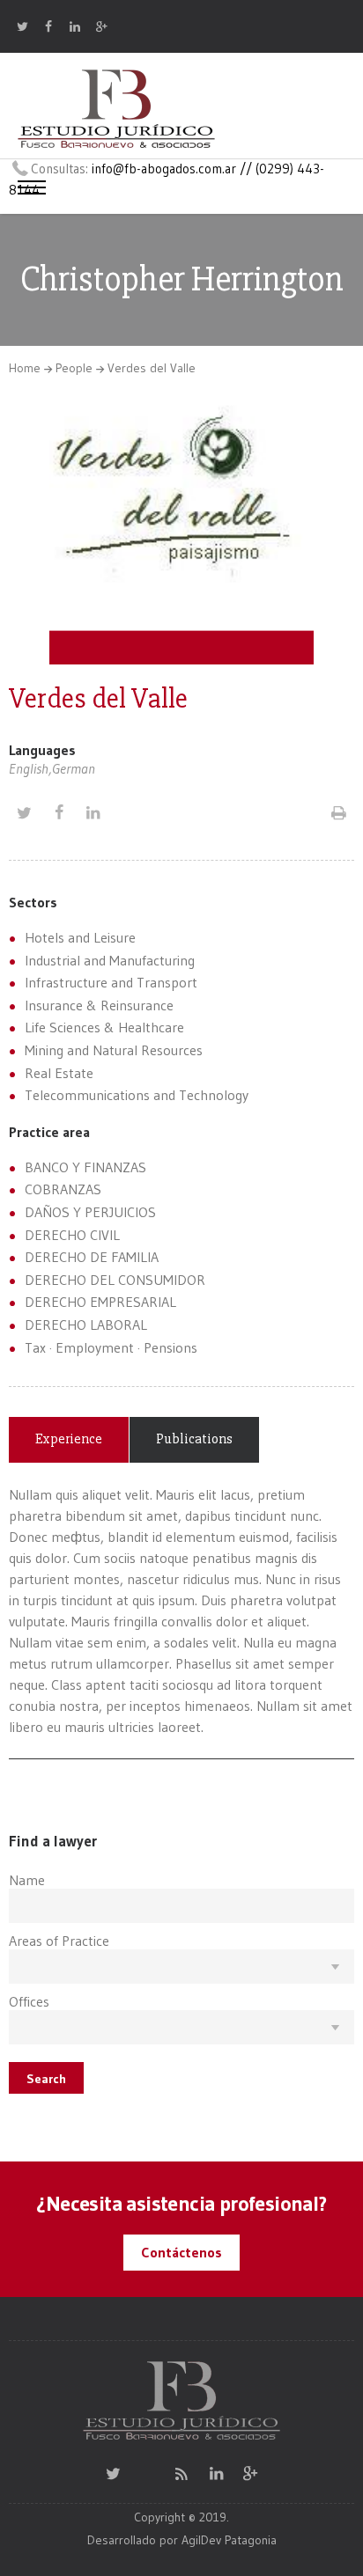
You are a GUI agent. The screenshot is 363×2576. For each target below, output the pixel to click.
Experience (69, 1439)
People (74, 368)
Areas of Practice (59, 1941)
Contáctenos (181, 2252)
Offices (29, 2001)
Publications (194, 1439)
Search (46, 2079)
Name (27, 1880)
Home (25, 368)
